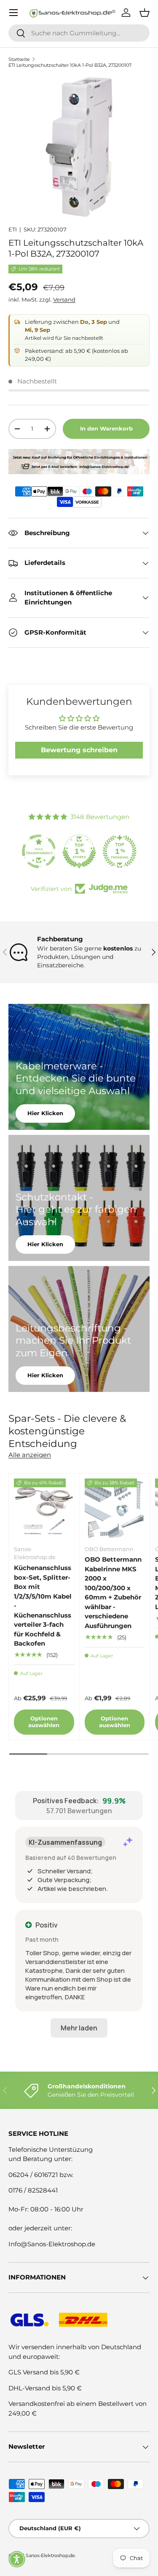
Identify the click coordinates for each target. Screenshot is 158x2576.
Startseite (19, 59)
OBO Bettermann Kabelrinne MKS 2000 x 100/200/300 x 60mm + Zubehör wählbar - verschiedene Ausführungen (113, 1593)
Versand (64, 299)
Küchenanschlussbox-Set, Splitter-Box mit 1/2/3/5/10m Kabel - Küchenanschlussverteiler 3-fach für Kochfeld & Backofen (43, 1606)
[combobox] (79, 33)
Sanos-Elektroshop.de (50, 2555)
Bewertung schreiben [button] (79, 750)
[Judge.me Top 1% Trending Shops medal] (120, 851)
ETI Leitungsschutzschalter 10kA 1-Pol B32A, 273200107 (70, 65)
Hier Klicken (45, 1113)
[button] (17, 2559)
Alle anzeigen (30, 1455)
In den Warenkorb (106, 428)
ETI (13, 229)
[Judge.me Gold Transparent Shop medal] (39, 851)
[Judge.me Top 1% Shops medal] (79, 851)
